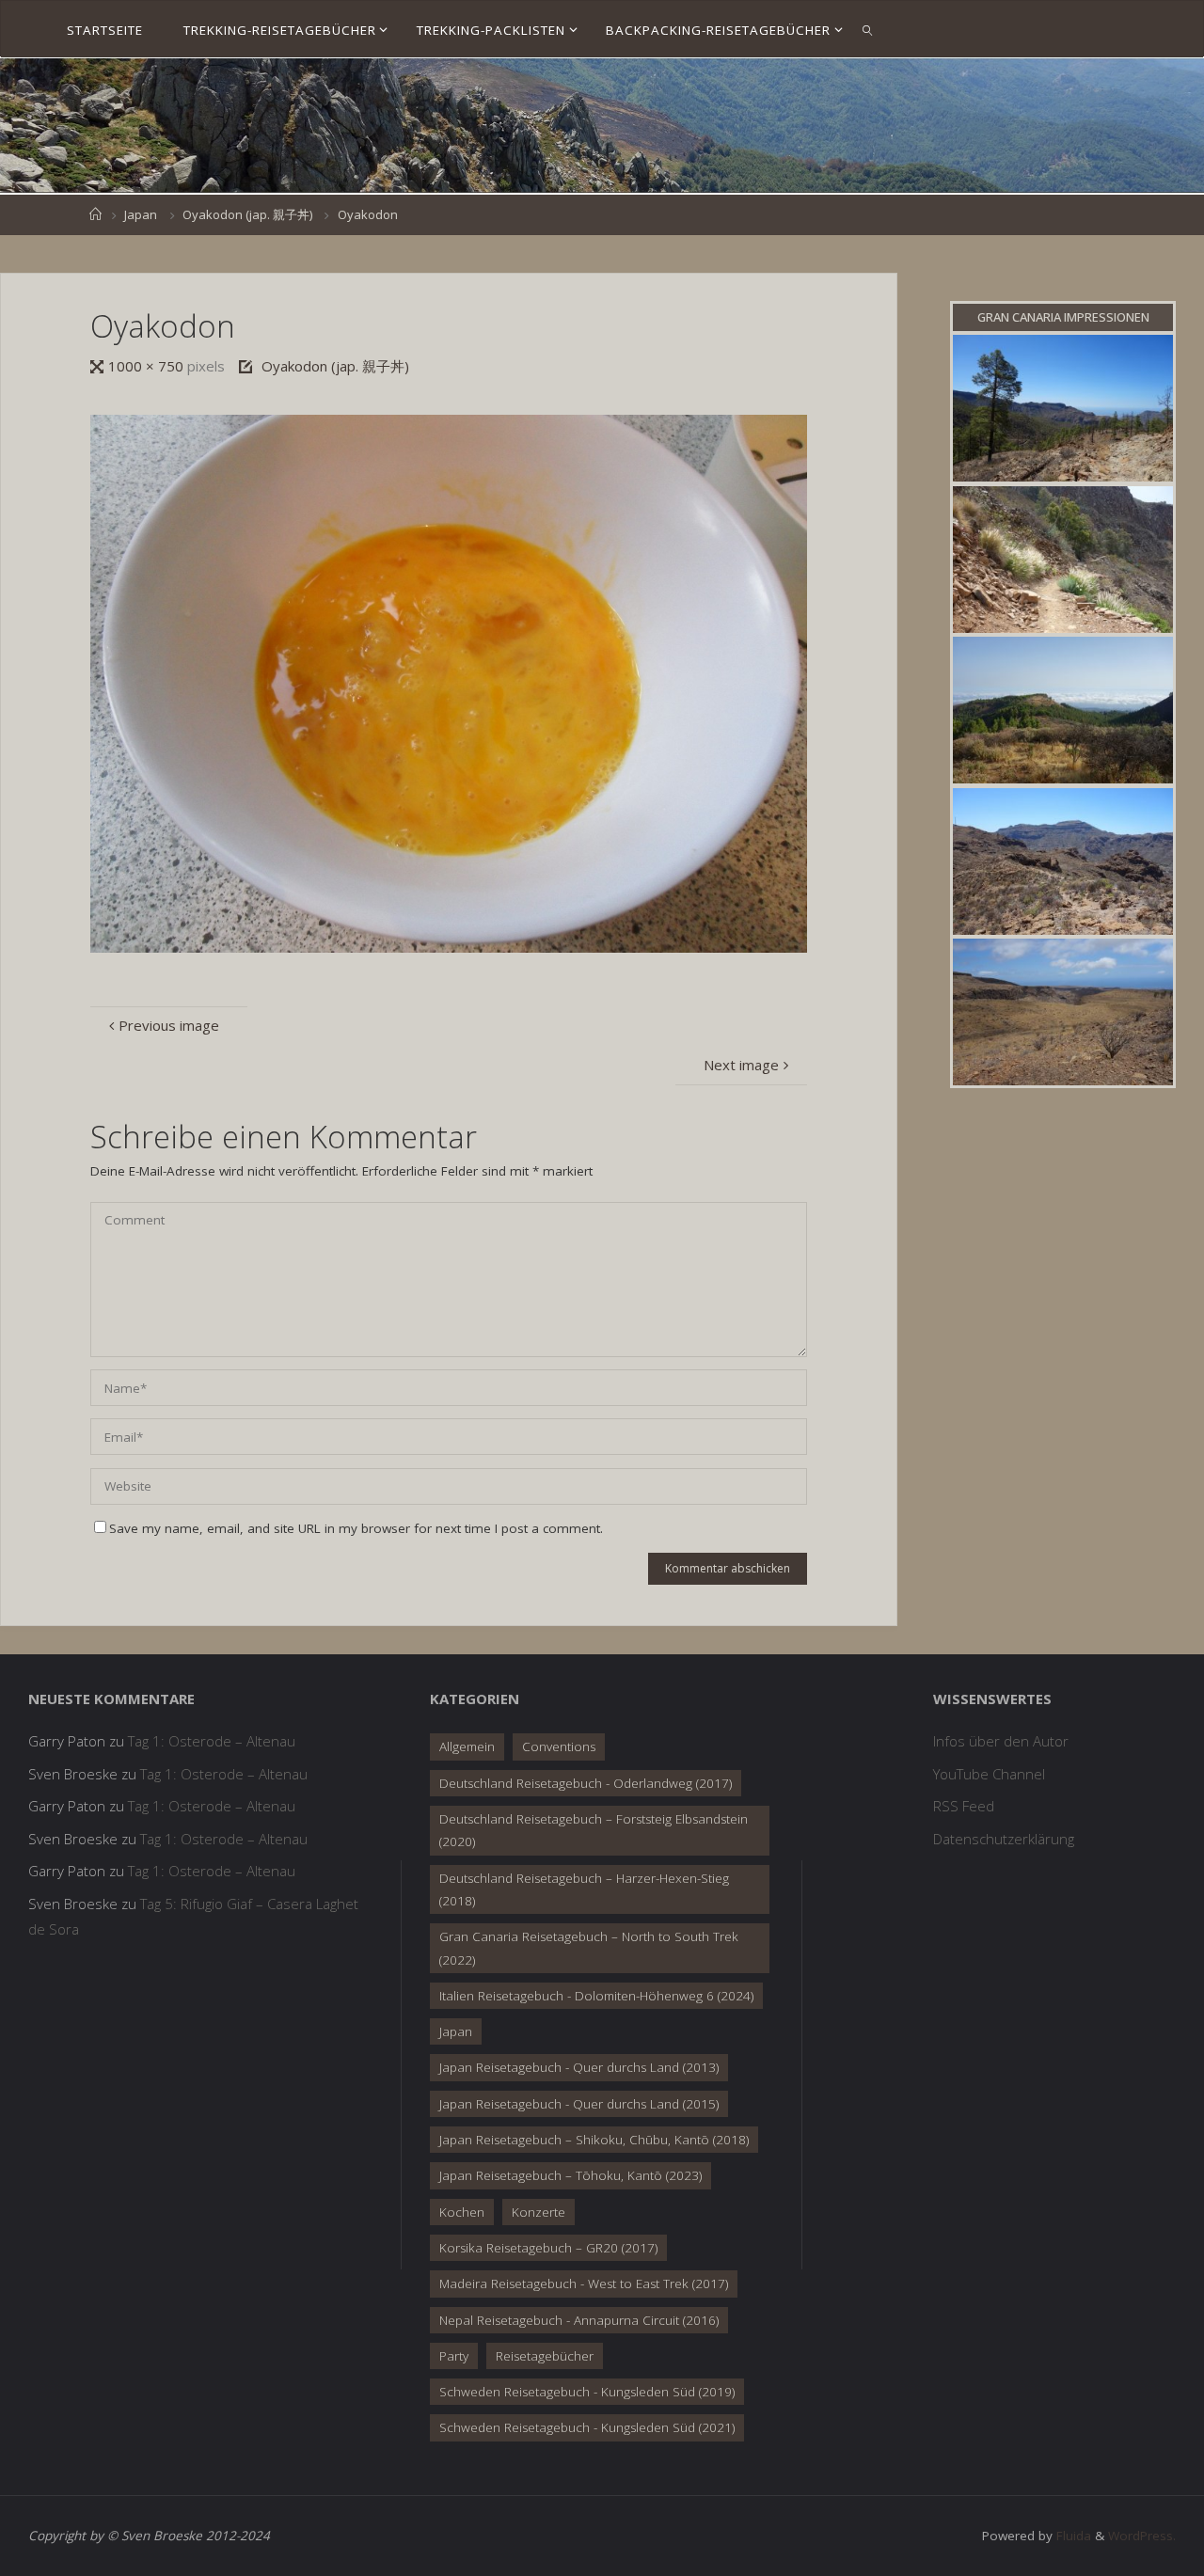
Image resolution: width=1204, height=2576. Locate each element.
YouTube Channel (989, 1774)
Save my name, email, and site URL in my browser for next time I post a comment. (356, 1528)
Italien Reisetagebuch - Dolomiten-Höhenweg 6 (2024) (596, 1996)
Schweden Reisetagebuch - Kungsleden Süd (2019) (587, 2392)
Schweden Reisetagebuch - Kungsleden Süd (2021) (587, 2427)
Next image (741, 1065)
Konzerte (539, 2212)
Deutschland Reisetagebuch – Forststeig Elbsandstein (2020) (594, 1830)
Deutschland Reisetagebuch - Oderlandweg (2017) (586, 1783)
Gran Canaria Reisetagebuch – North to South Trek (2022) (589, 1948)
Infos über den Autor (1001, 1741)
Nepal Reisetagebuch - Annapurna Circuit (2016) (579, 2320)
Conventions (559, 1746)
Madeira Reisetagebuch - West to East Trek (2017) (584, 2284)
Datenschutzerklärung (1004, 1839)
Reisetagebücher (545, 2356)
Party (454, 2356)
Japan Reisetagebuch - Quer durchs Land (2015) (579, 2104)
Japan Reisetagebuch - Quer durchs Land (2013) (579, 2067)
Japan (141, 214)
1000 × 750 (148, 366)
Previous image (169, 1025)
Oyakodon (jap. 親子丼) (247, 214)
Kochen (462, 2212)
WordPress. (1142, 2536)
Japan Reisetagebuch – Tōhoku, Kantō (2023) (570, 2175)
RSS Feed (964, 1806)
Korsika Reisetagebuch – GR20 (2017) (548, 2248)
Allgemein (467, 1746)
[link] (868, 29)
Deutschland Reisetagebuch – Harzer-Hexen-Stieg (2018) (584, 1889)
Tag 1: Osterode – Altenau (212, 1741)
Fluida (1072, 2536)
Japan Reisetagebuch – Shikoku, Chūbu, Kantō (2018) (594, 2140)
